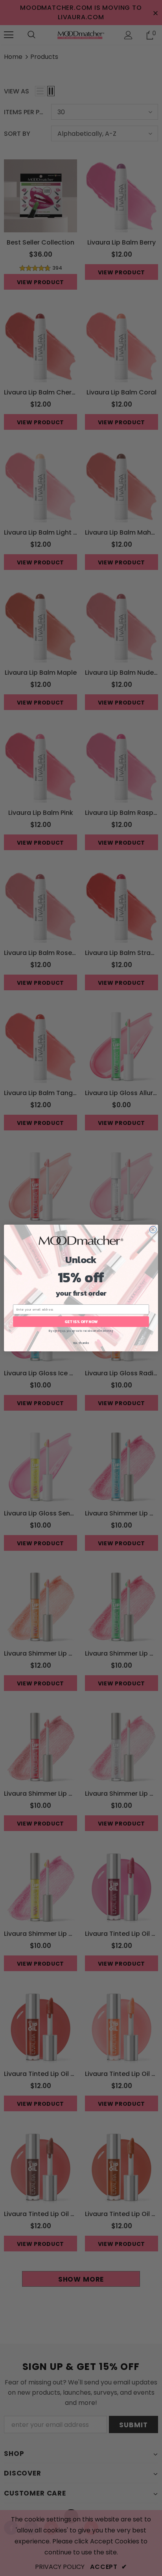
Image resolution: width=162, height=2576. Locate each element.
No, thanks (81, 1343)
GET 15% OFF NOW (81, 1322)
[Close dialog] (153, 1230)
